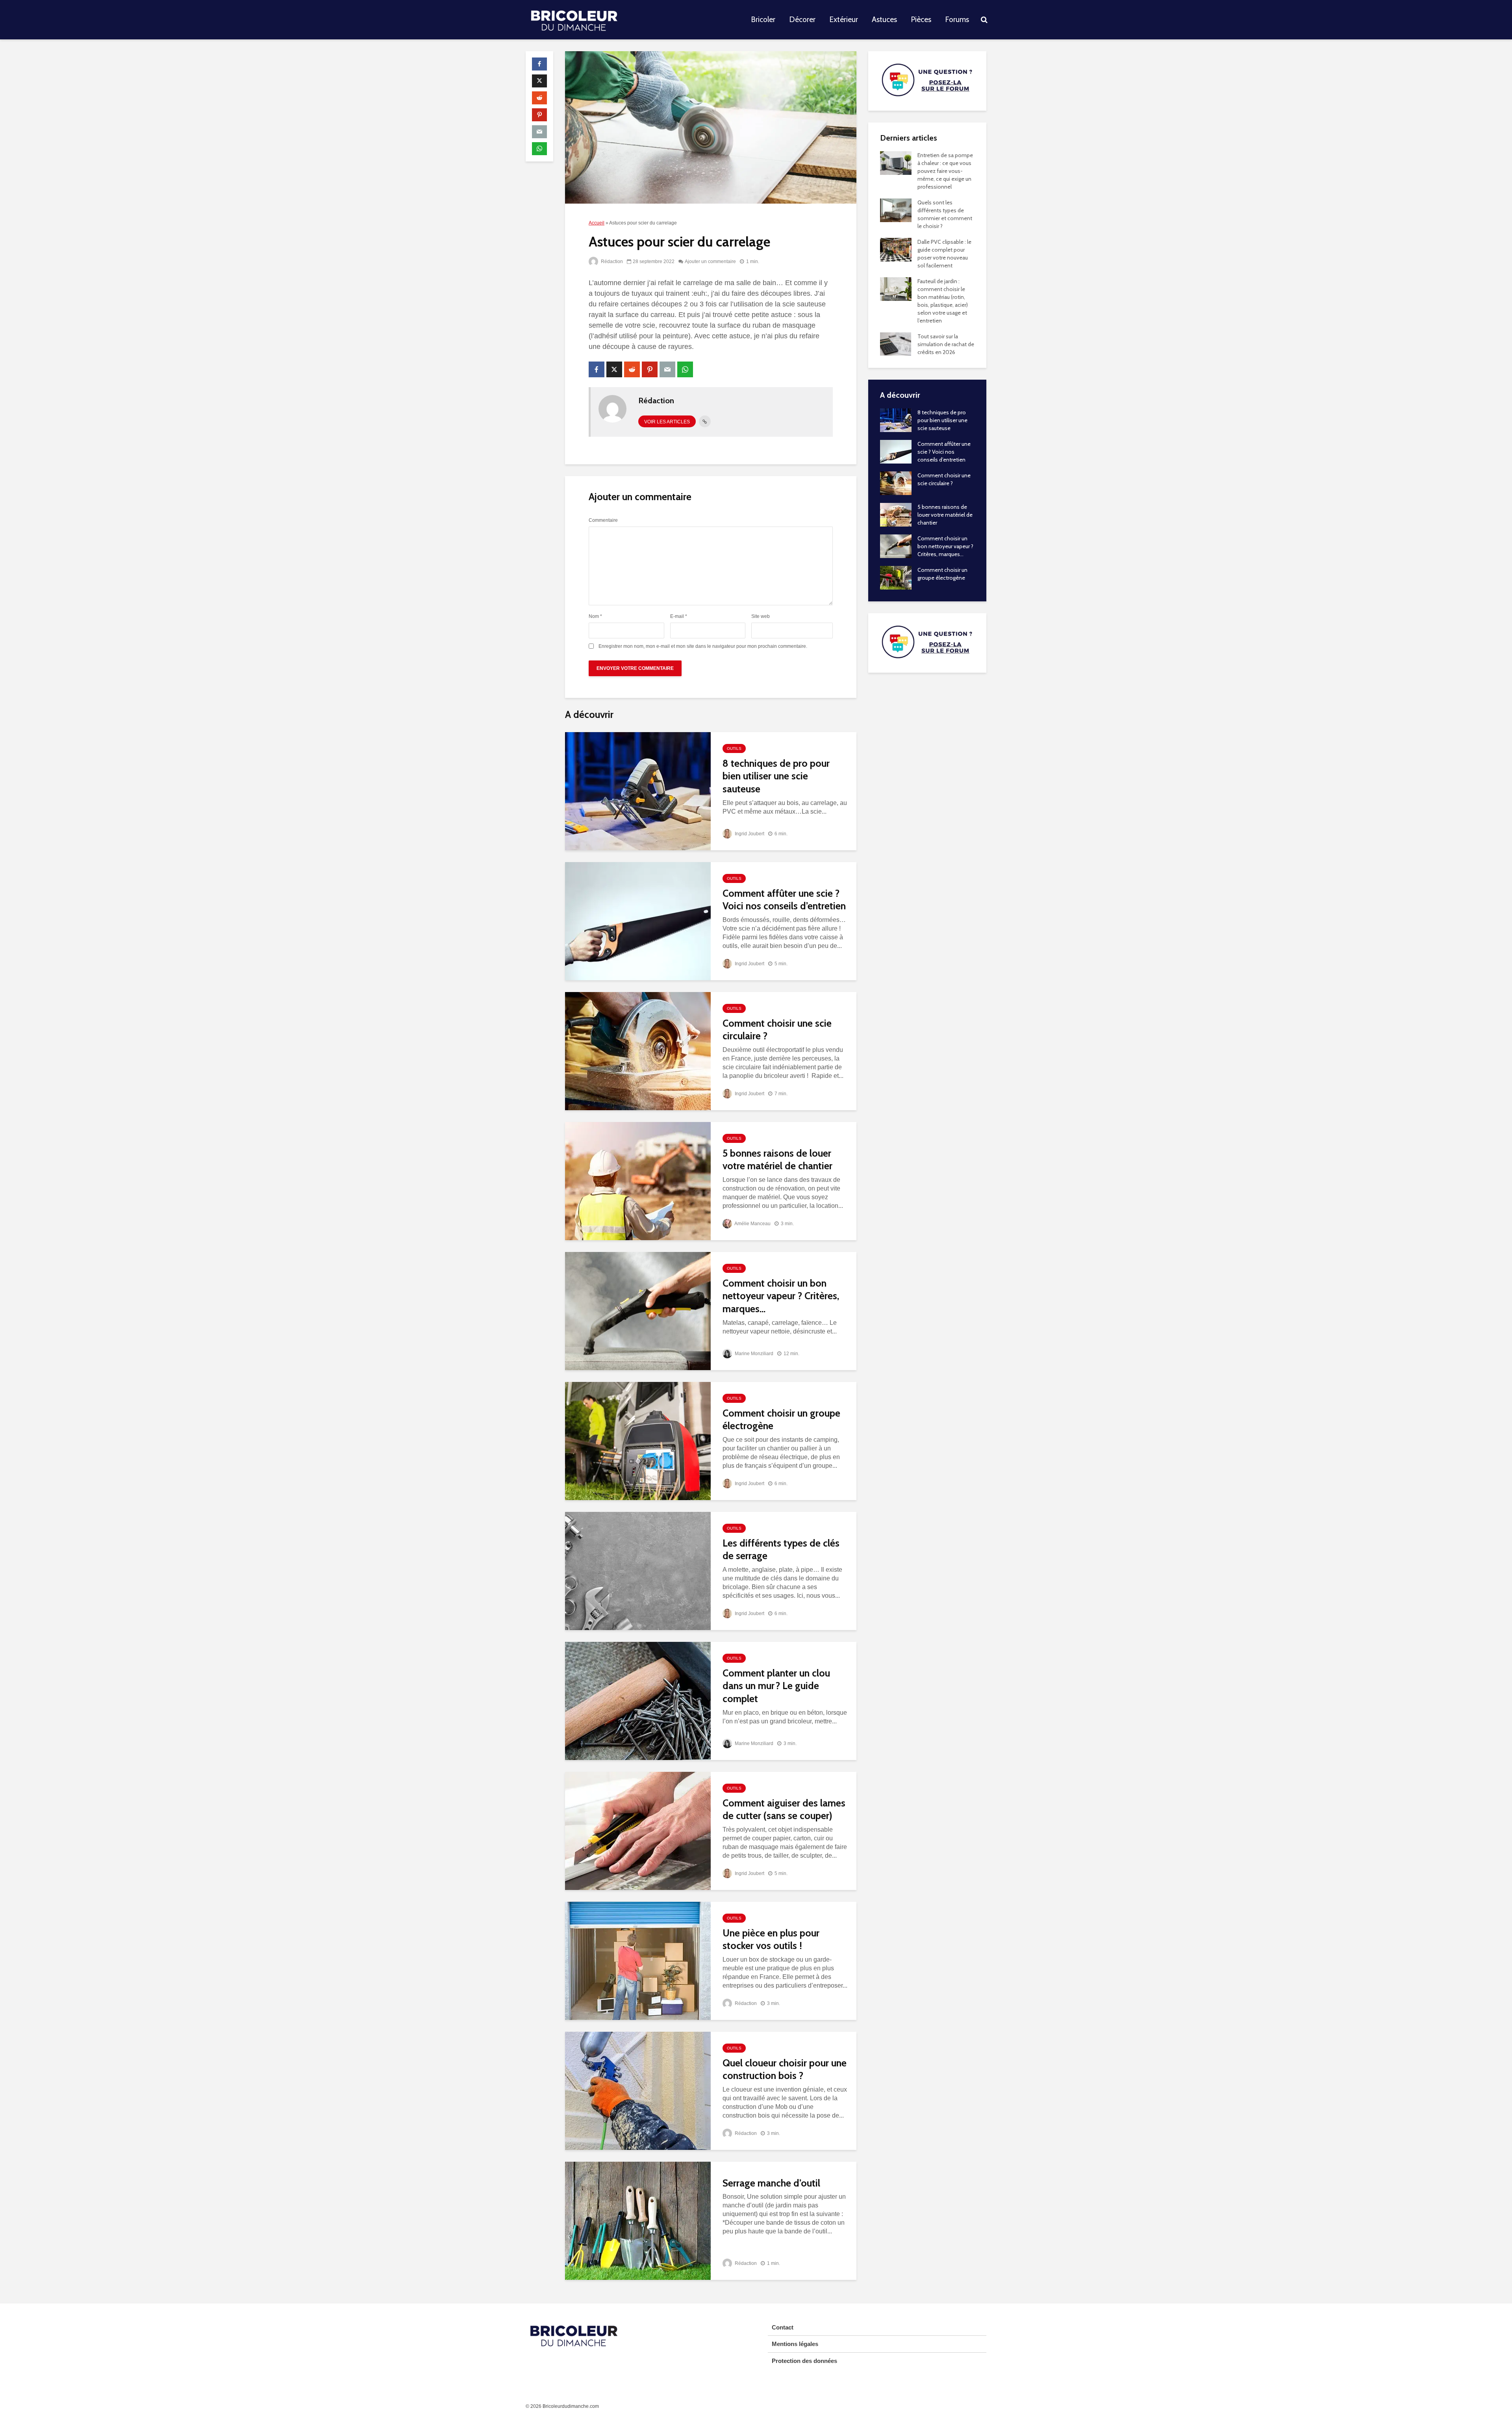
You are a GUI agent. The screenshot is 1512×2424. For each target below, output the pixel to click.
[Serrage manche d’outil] (638, 2220)
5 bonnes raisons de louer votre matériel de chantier (777, 1160)
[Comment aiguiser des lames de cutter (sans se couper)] (638, 1830)
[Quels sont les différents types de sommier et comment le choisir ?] (896, 210)
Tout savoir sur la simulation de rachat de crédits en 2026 (946, 344)
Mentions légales (795, 2344)
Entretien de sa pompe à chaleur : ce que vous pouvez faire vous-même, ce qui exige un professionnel (945, 171)
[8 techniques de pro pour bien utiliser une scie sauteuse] (638, 791)
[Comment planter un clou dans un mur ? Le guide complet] (638, 1700)
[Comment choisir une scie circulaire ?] (638, 1051)
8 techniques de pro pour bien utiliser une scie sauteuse (776, 776)
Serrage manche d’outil (771, 2183)
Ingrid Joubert (749, 834)
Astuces (884, 19)
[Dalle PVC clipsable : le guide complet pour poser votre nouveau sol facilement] (896, 249)
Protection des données (804, 2361)
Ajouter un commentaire (710, 262)
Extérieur (844, 19)
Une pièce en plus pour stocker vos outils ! (771, 1939)
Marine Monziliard (753, 1354)
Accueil (597, 223)
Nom (595, 616)
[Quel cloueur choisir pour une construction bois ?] (638, 2090)
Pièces (921, 19)
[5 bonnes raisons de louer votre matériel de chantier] (638, 1180)
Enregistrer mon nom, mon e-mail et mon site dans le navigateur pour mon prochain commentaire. (703, 646)
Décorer (802, 19)
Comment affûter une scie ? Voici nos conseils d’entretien (784, 900)
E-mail (679, 616)
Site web (761, 616)
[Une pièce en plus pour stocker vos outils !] (638, 1960)
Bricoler (763, 19)
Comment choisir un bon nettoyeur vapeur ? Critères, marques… (781, 1296)
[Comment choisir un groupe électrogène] (638, 1440)
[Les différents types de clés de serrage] (638, 1570)
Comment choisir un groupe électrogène (781, 1420)
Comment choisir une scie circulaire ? (777, 1030)
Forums (957, 19)
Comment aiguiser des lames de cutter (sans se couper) (784, 1809)
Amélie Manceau (752, 1224)
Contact (783, 2327)
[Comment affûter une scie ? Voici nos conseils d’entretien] (638, 921)
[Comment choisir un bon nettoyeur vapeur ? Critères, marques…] (638, 1310)
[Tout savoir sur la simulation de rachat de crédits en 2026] (896, 343)
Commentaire (603, 520)
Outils (734, 748)
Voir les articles (667, 422)
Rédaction (611, 262)
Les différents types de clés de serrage (781, 1550)
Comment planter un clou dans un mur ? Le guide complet (776, 1686)
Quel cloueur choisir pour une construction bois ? (785, 2069)
